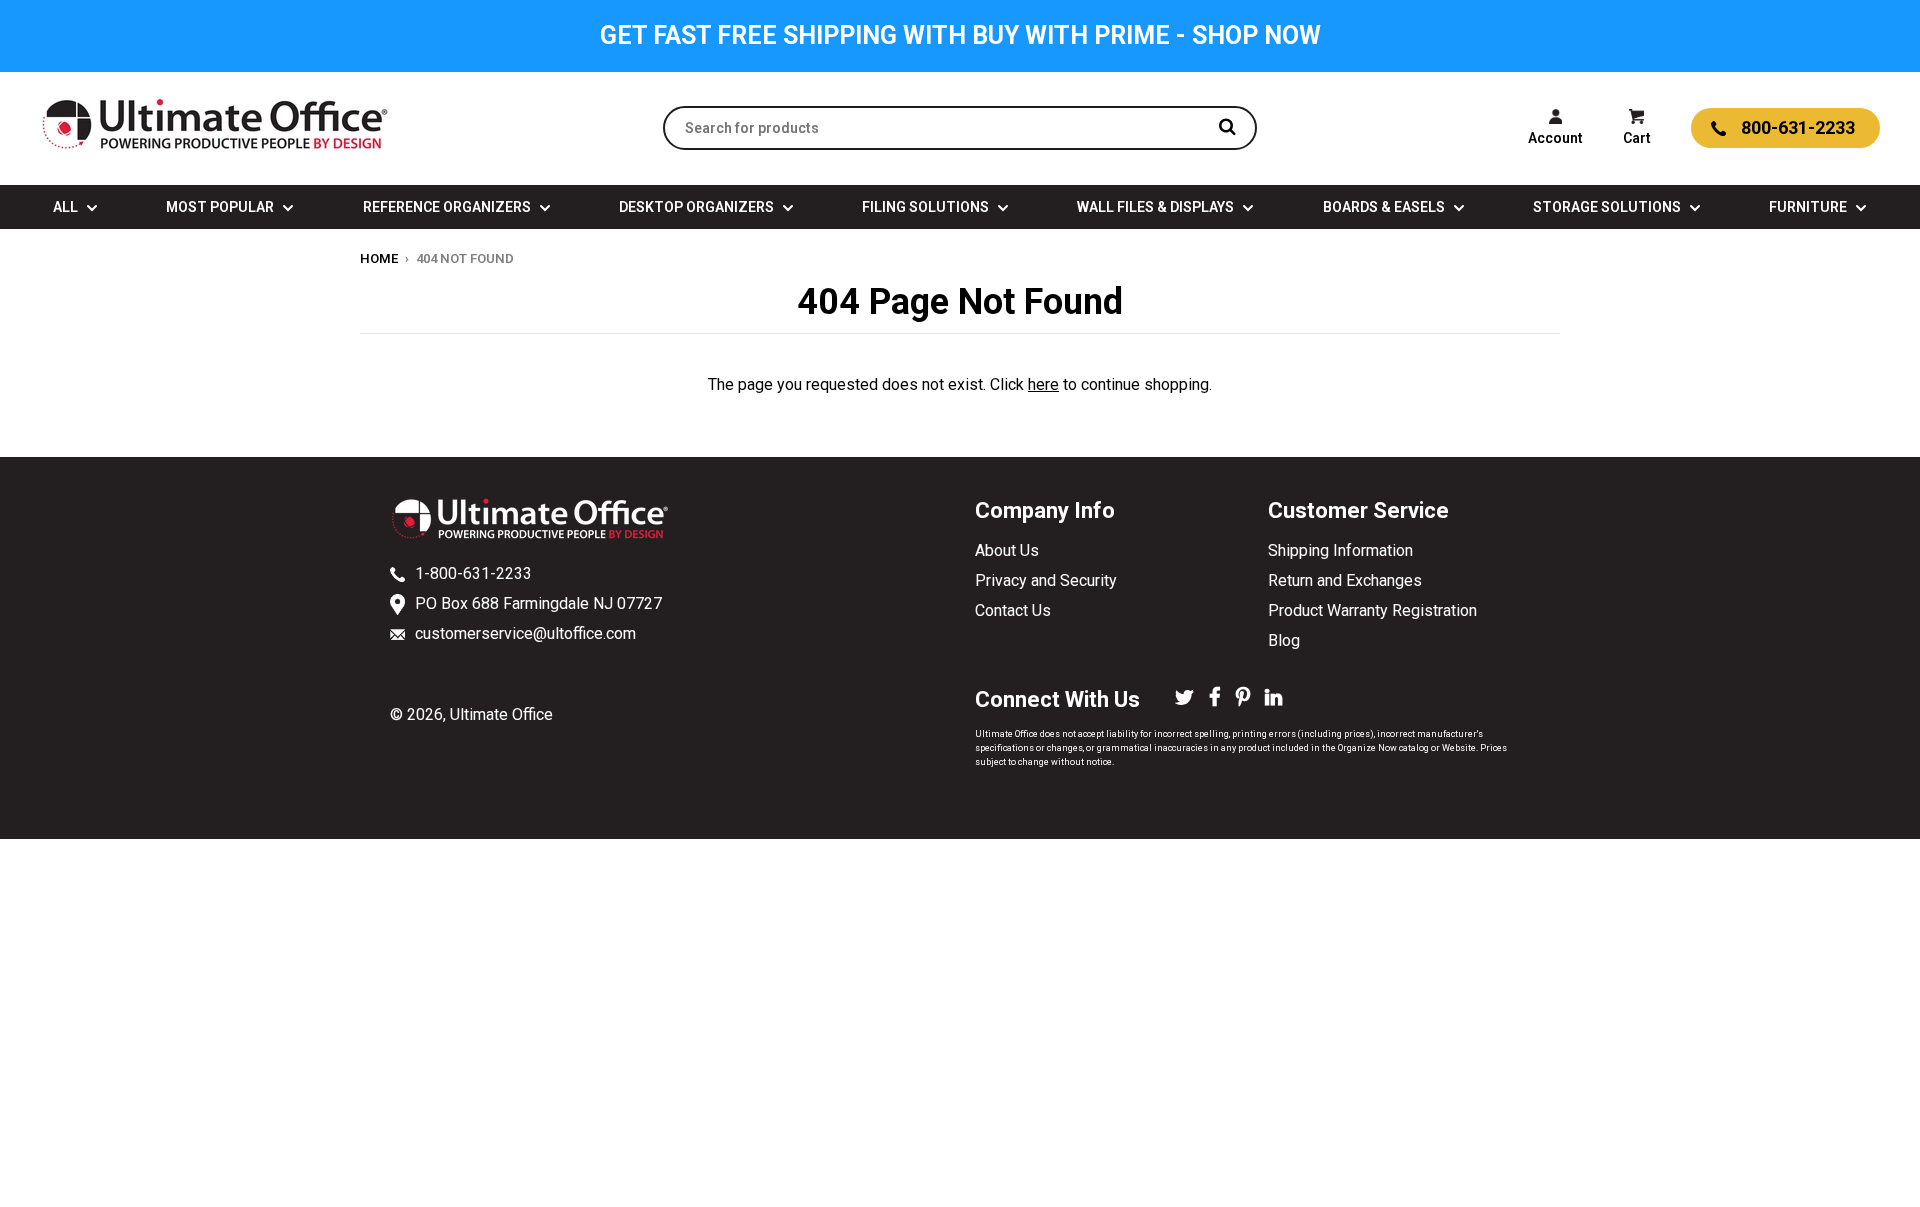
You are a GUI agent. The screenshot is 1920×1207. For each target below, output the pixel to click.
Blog (1284, 640)
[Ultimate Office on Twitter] (1184, 699)
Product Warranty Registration (1372, 610)
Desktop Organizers (698, 207)
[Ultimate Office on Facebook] (1215, 699)
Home (379, 258)
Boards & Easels (1385, 207)
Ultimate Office (501, 714)
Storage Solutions (1608, 207)
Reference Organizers (448, 207)
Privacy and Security (1046, 580)
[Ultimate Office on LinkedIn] (1273, 699)
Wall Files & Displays (1157, 207)
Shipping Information (1340, 550)
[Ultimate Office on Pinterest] (1243, 699)
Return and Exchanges (1345, 580)
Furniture (1809, 207)
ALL (67, 207)
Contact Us (1013, 610)
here (1043, 384)
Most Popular (221, 207)
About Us (1007, 550)
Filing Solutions (927, 207)
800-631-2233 (1798, 127)
